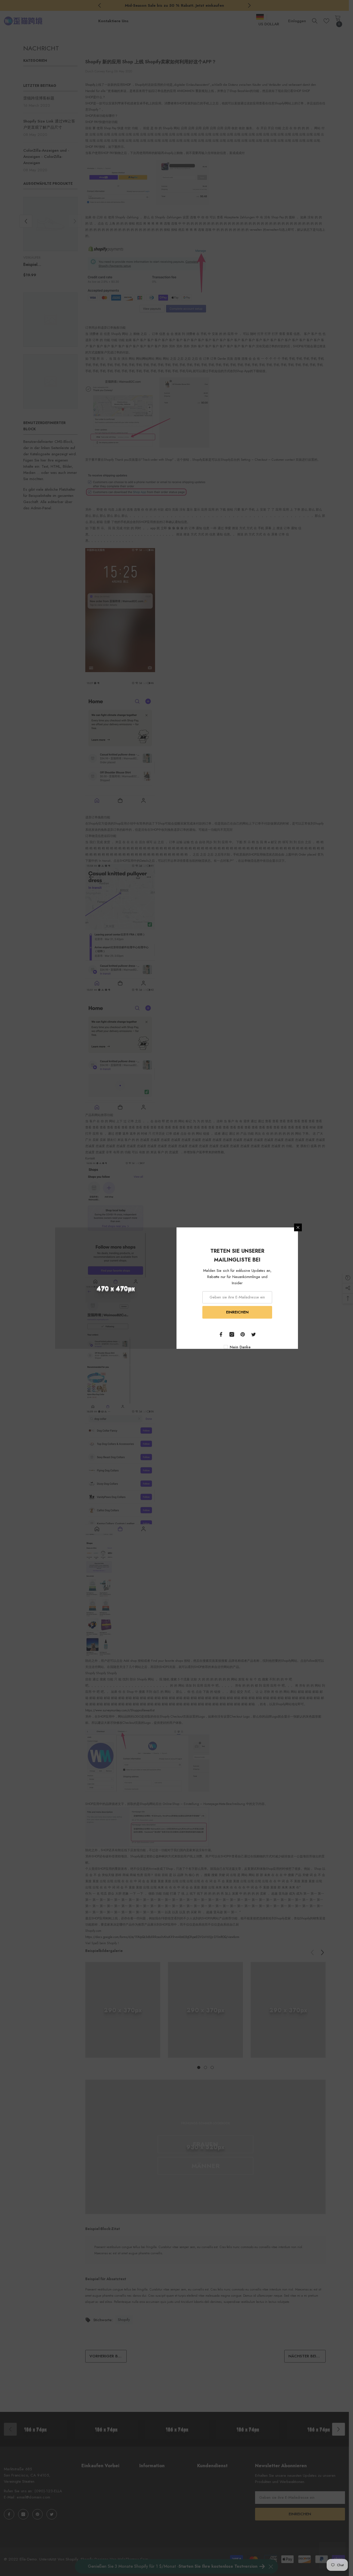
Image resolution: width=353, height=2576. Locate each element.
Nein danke (240, 1347)
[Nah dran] (298, 1227)
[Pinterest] (243, 1334)
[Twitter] (254, 1334)
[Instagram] (232, 1334)
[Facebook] (221, 1334)
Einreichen (237, 1312)
